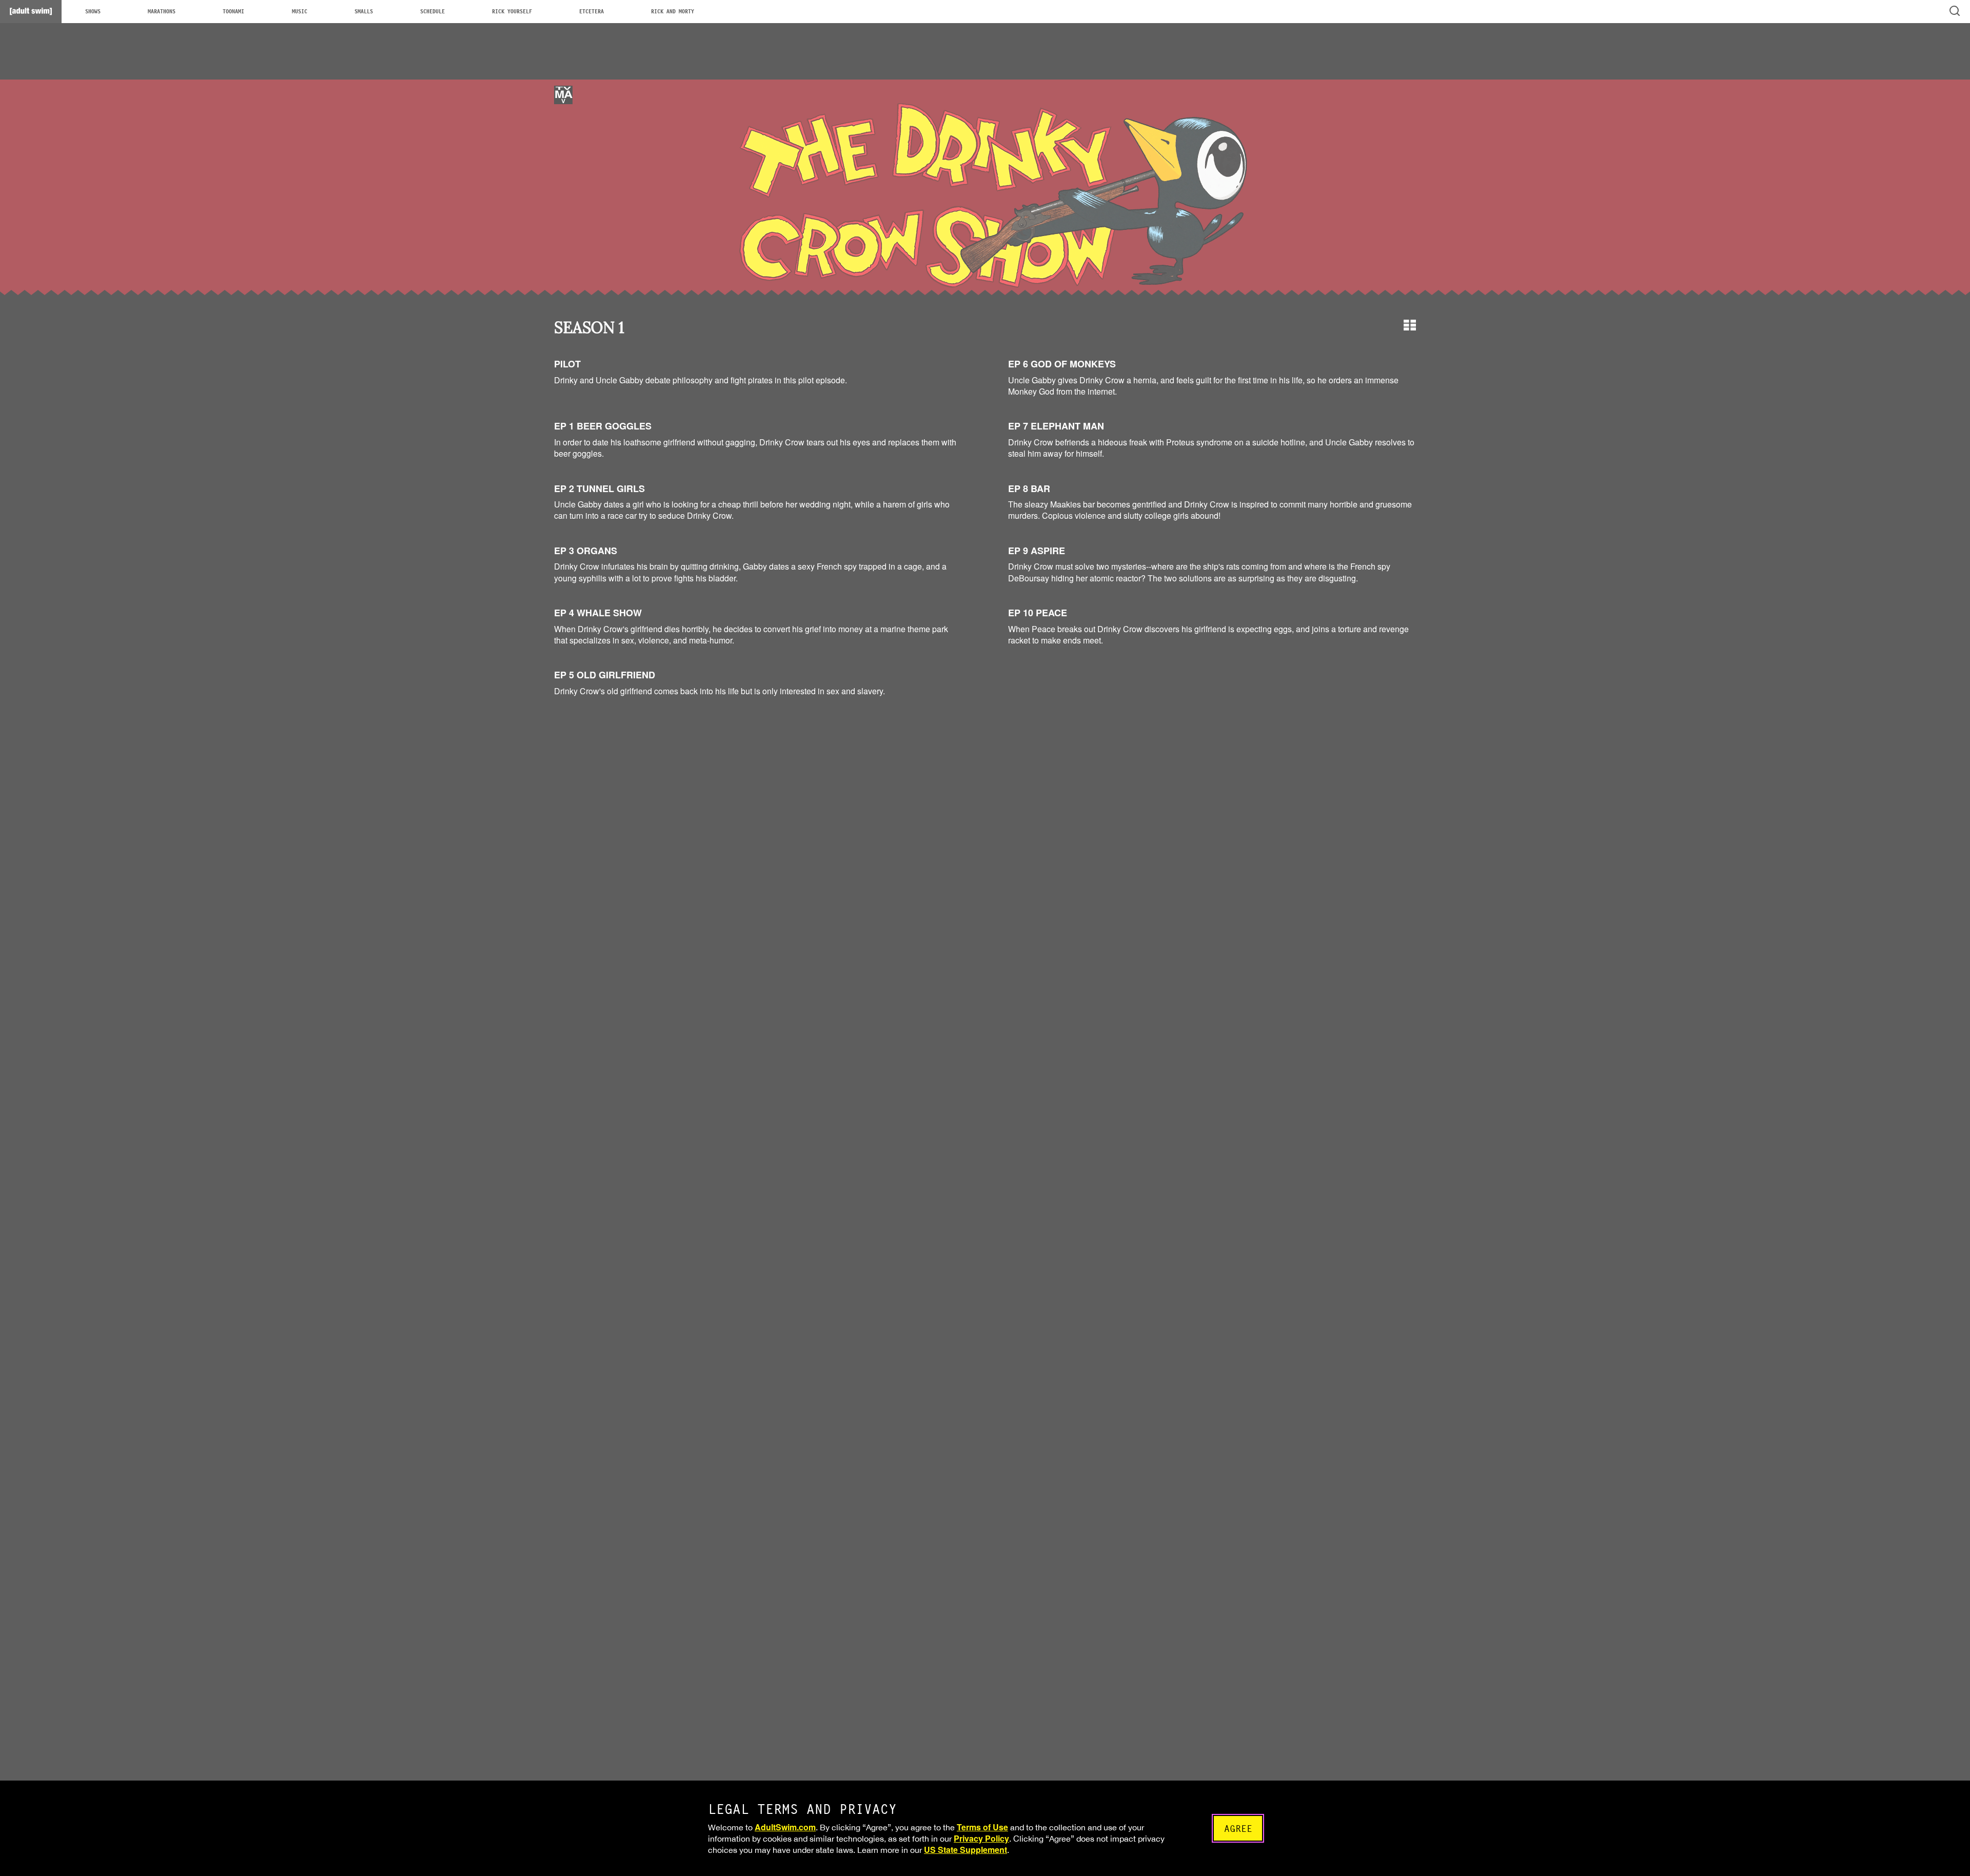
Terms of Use (982, 1827)
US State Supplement (966, 1850)
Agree (1238, 1829)
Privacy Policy (981, 1838)
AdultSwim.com (785, 1827)
